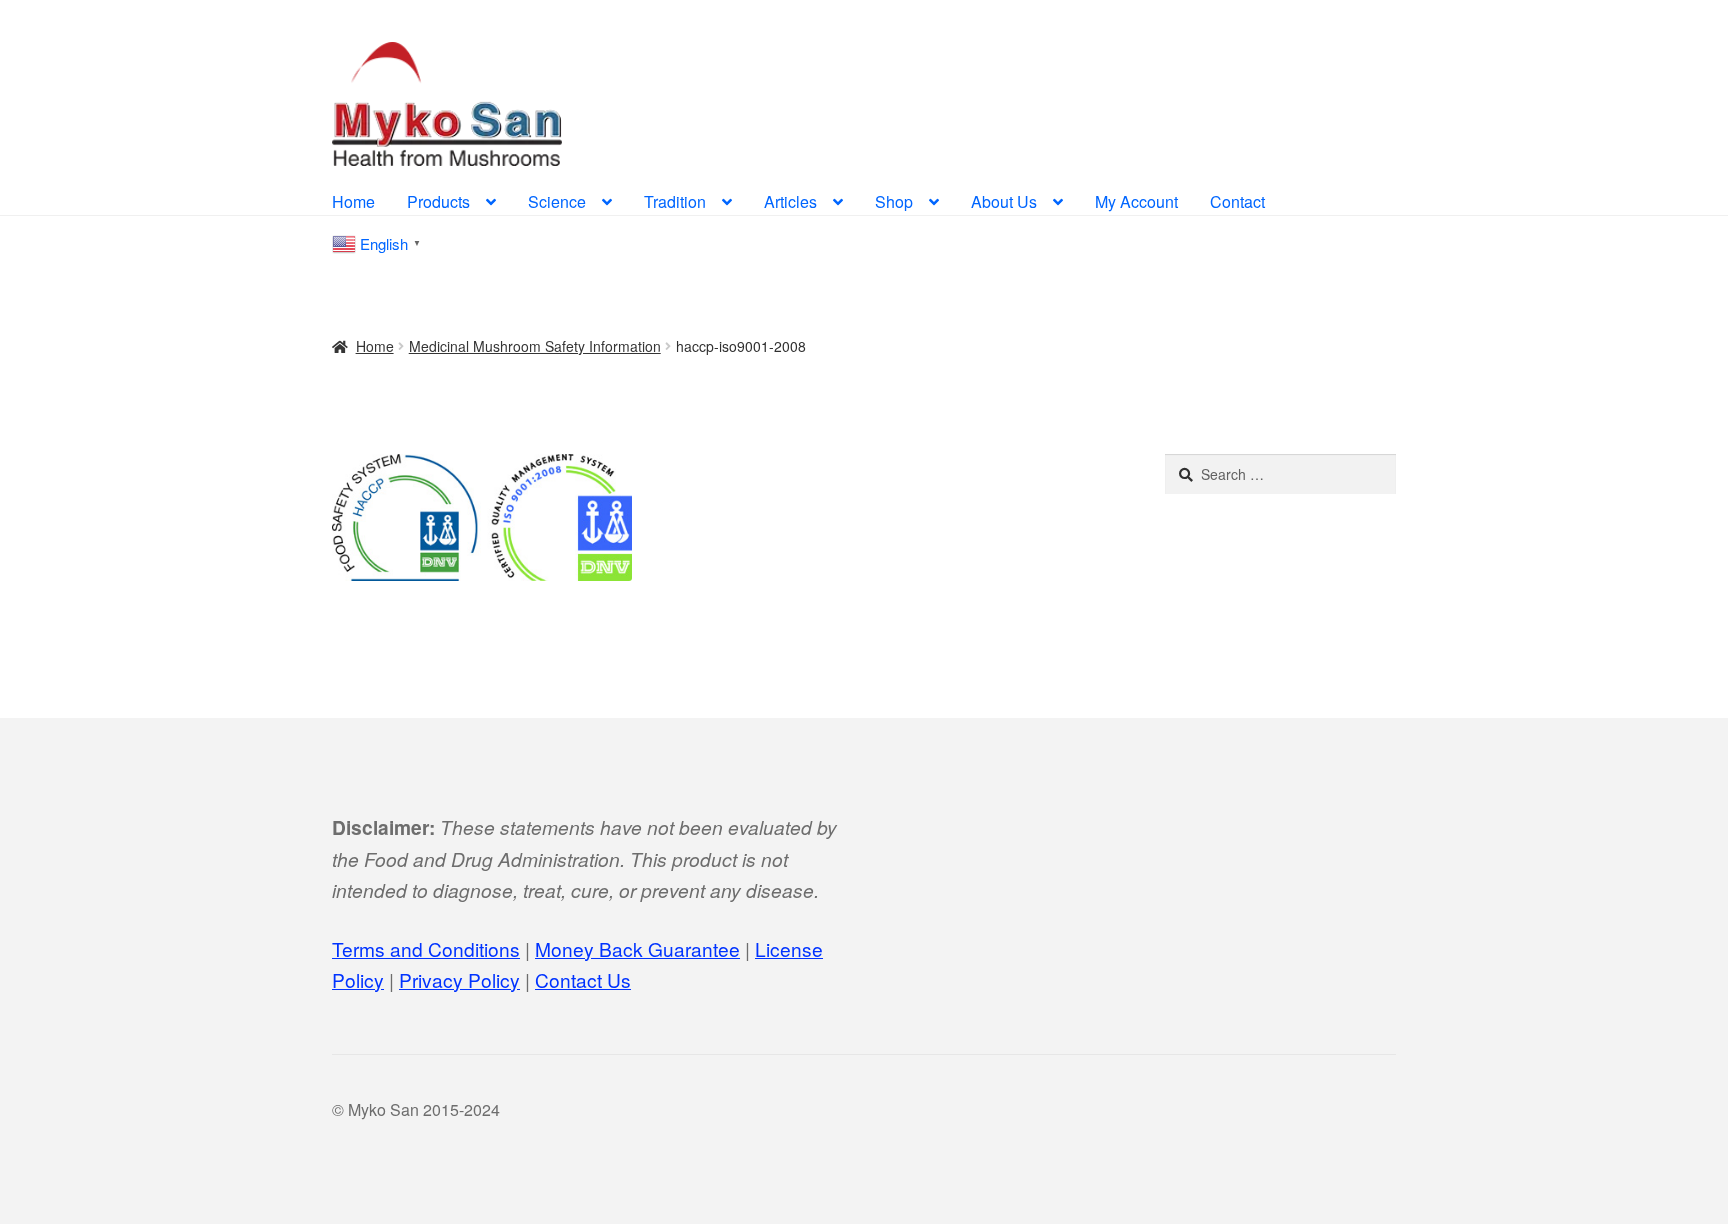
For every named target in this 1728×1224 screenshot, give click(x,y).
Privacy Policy (459, 979)
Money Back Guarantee (637, 948)
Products (438, 201)
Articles (790, 201)
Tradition (675, 201)
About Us (1004, 201)
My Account (1136, 201)
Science (557, 201)
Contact (1237, 201)
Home (353, 201)
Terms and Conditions (426, 948)
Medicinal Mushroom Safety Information (535, 346)
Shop (894, 201)
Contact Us (583, 979)
